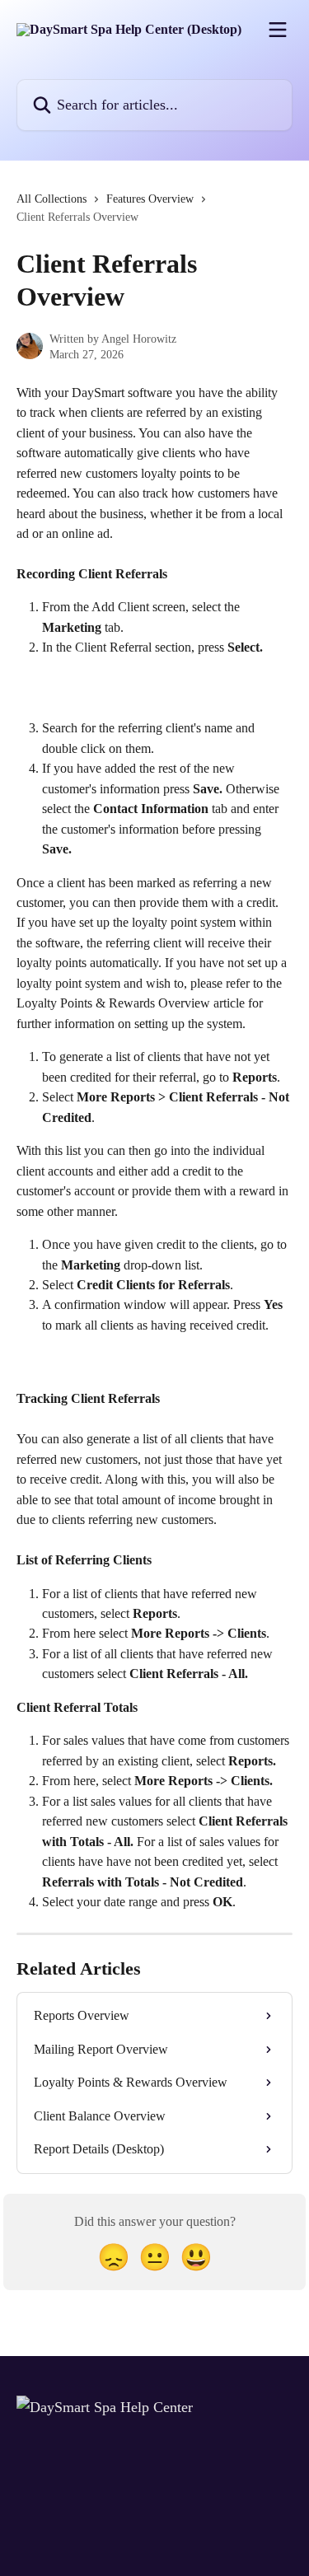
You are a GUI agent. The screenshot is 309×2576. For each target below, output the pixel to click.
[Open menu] (278, 30)
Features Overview (150, 199)
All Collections (51, 199)
